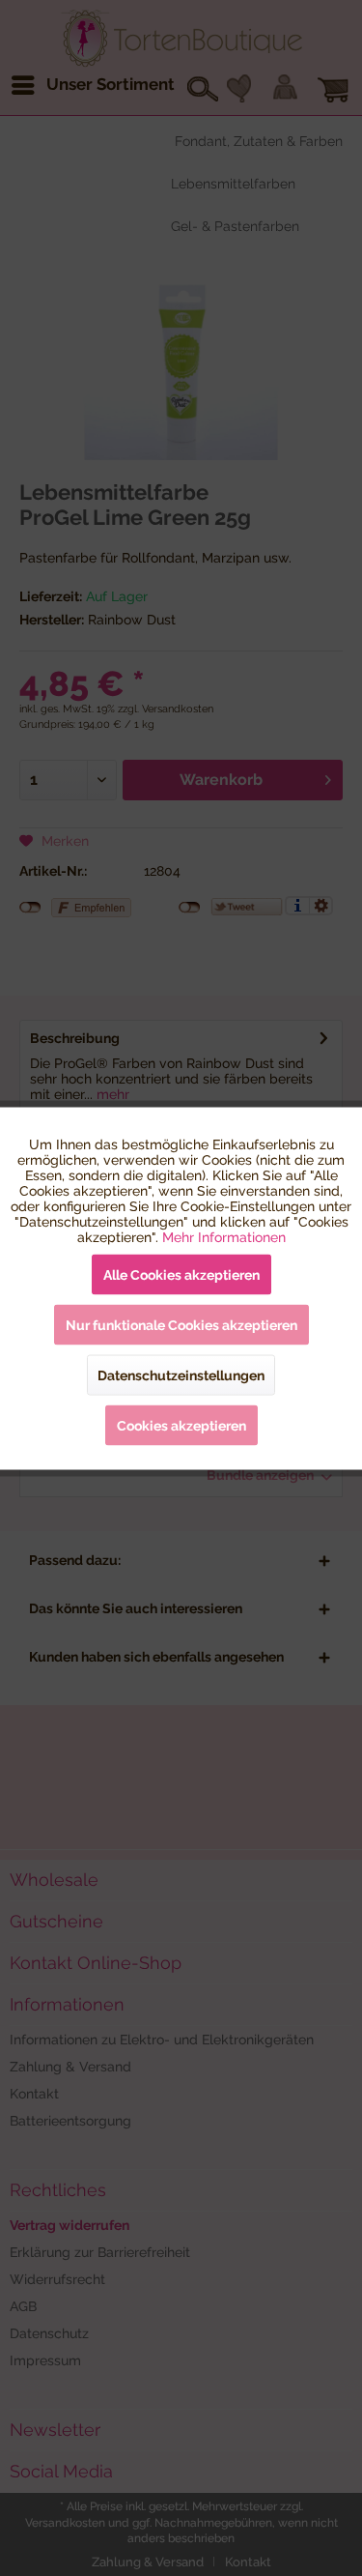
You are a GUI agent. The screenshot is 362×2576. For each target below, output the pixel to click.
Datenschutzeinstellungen (181, 1375)
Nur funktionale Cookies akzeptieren (181, 1324)
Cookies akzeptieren (181, 1425)
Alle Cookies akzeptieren (181, 1274)
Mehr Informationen (224, 1236)
